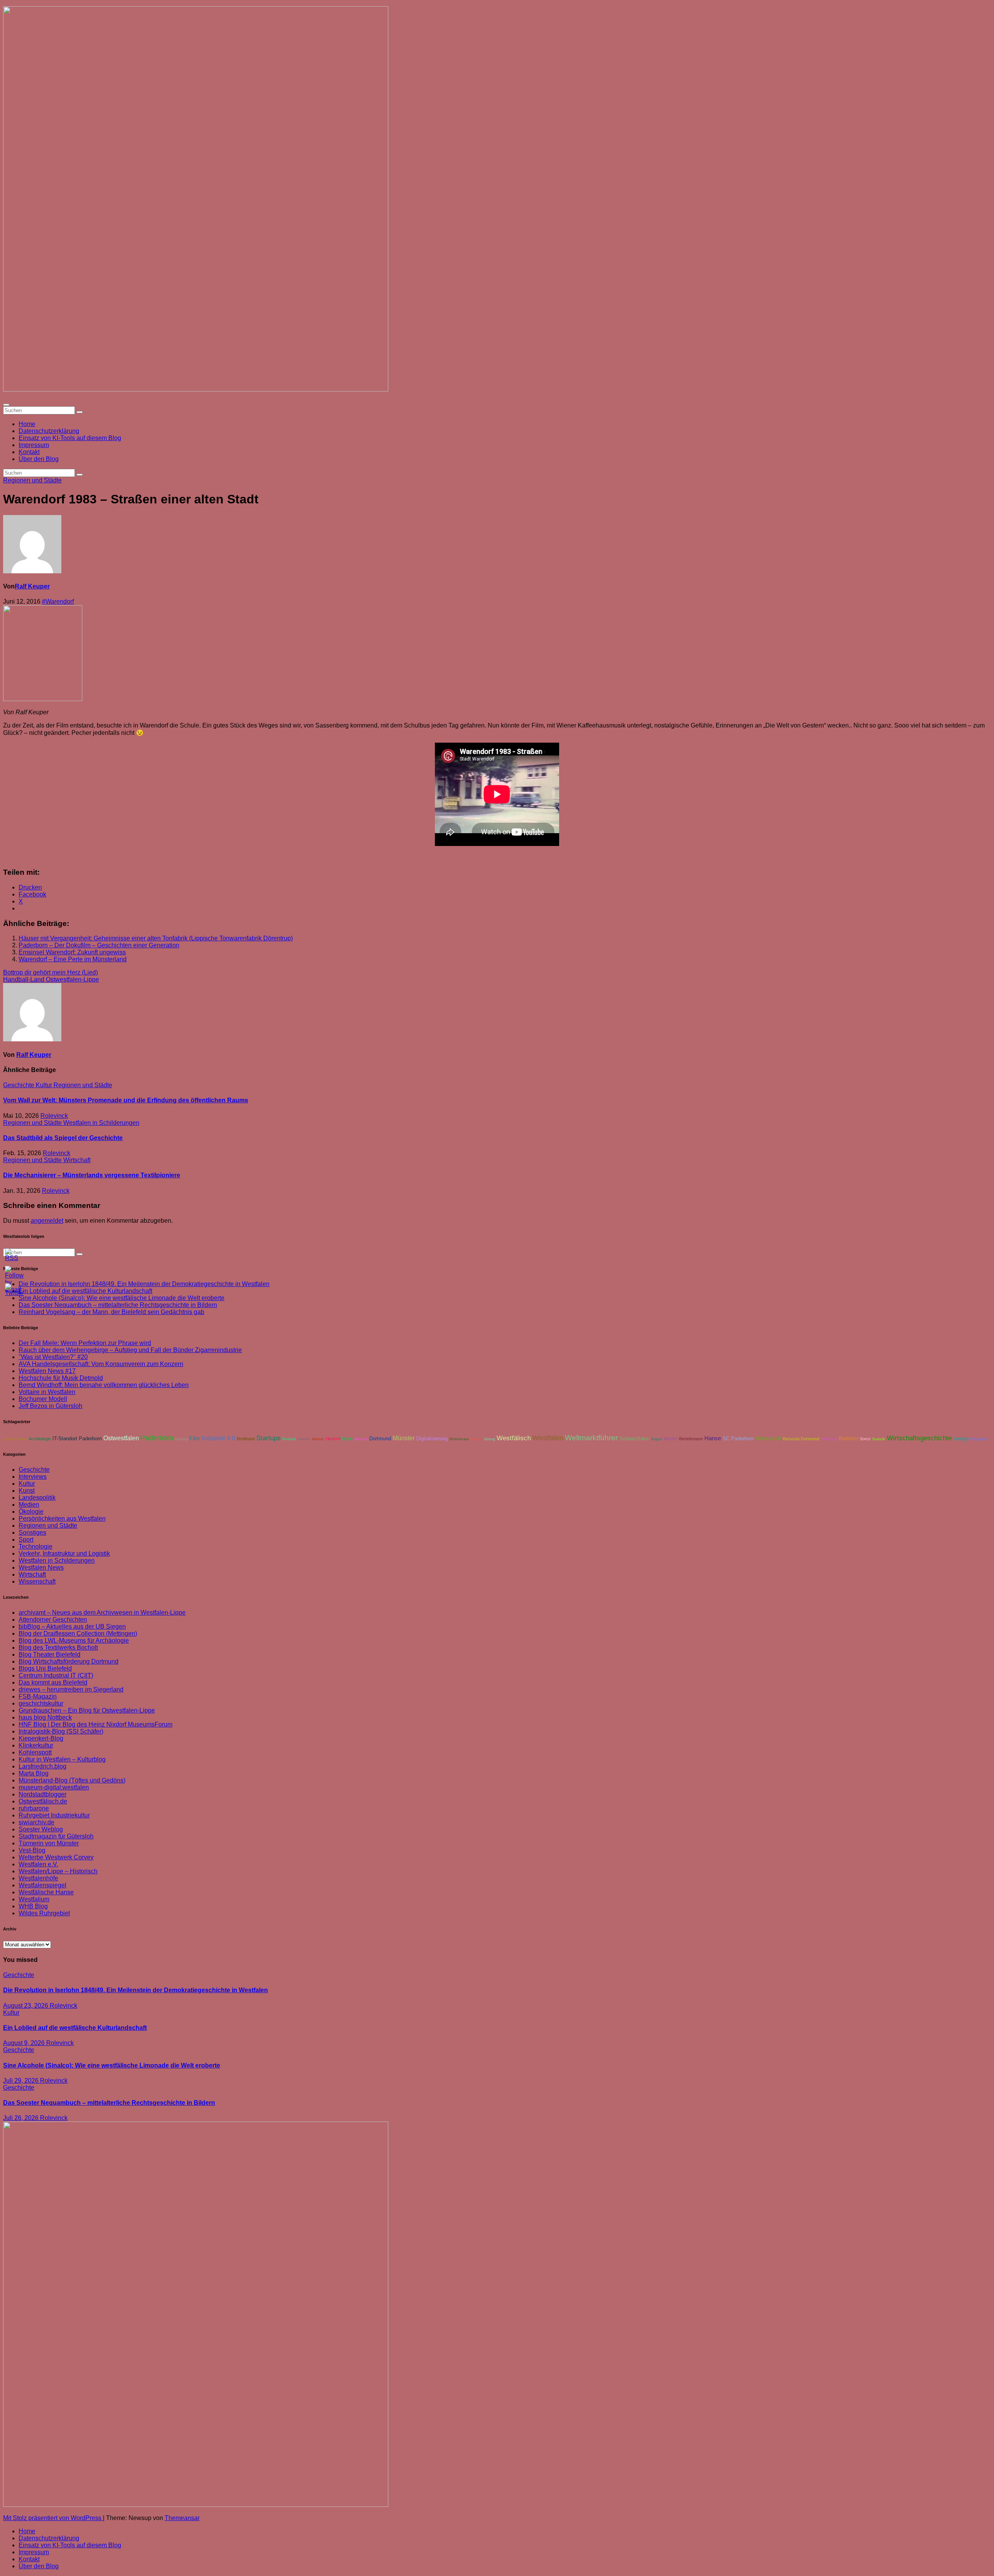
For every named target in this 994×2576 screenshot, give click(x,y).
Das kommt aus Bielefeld (53, 1682)
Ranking (181, 1439)
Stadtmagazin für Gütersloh (56, 1836)
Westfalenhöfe (38, 1878)
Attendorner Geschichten (53, 1620)
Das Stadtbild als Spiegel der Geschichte (63, 1138)
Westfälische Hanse (46, 1892)
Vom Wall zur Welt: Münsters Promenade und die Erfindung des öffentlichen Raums (126, 1100)
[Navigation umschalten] (6, 405)
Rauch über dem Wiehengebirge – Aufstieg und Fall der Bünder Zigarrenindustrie (130, 1350)
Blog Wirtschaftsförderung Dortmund (69, 1661)
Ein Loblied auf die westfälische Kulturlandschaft (75, 2028)
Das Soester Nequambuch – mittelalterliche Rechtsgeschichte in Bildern (118, 1305)
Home (27, 424)
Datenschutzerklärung (49, 431)
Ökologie (31, 1512)
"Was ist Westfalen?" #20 (53, 1357)
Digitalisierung (432, 1439)
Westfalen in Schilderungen (101, 1123)
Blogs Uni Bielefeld (45, 1668)
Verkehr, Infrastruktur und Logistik (64, 1553)
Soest (865, 1439)
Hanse (713, 1438)
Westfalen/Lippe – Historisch (58, 1871)
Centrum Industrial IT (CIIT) (56, 1675)
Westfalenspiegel (43, 1885)
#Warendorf (58, 601)
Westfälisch (514, 1438)
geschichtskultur (41, 1703)
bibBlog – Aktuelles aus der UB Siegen (72, 1627)
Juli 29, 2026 (22, 2081)
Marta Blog (34, 1773)
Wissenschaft (37, 1581)
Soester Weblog (41, 1829)
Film (195, 1439)
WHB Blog (33, 1906)
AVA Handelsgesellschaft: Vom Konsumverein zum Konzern (101, 1364)
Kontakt (29, 452)
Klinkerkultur (36, 1745)
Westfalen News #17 (47, 1371)
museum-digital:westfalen (54, 1787)
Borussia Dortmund (801, 1439)
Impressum (34, 445)
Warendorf (768, 1439)
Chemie (304, 1439)
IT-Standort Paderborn (77, 1439)
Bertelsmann (691, 1439)
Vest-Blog (32, 1850)
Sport (26, 1540)
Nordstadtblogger (43, 1794)
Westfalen (548, 1438)
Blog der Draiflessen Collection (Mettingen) (78, 1633)
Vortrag (489, 1439)
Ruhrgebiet (979, 1439)
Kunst (27, 1491)
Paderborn (157, 1438)
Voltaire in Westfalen (47, 1392)
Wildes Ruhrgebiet (44, 1913)
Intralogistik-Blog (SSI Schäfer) (61, 1731)
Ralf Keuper (32, 586)
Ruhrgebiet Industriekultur (54, 1815)
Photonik (289, 1439)
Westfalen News (41, 1567)
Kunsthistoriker (15, 1439)
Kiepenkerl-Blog (41, 1738)
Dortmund (380, 1439)
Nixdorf (476, 1439)
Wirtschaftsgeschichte (919, 1438)
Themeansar (182, 2518)
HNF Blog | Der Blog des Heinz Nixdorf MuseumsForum (96, 1724)
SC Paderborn (738, 1439)
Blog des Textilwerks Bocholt (58, 1647)
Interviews (33, 1477)
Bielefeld (848, 1439)
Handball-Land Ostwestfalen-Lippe (51, 979)
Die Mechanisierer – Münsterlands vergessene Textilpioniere (92, 1175)
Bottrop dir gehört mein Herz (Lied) (50, 972)
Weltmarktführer (591, 1438)
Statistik (879, 1439)
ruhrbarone (34, 1808)
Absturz (318, 1439)
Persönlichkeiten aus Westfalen (62, 1519)
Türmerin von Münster (49, 1843)
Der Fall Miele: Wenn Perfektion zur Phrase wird (85, 1343)
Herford (333, 1439)
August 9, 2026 (25, 2043)
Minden (671, 1439)
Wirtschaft (77, 1160)
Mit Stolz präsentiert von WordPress (53, 2518)
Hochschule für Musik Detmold (61, 1378)
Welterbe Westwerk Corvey (56, 1857)
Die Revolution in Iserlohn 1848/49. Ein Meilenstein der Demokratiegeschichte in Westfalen (144, 1284)
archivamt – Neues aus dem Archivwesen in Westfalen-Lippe (102, 1613)
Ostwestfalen (121, 1438)
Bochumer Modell (43, 1399)
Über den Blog (39, 459)
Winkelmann (459, 1439)
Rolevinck (54, 1116)
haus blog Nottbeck (45, 1717)
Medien (29, 1505)
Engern (657, 1439)
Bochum (361, 1439)
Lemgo (961, 1439)
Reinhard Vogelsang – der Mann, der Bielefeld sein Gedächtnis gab (111, 1312)
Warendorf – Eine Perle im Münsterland (73, 959)
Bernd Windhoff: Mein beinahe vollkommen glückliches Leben (104, 1385)
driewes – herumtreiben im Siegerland (71, 1689)
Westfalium (34, 1899)
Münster (404, 1438)
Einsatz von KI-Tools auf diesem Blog (70, 438)
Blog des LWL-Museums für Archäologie (74, 1640)
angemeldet (47, 1221)
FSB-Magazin (38, 1696)
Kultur (45, 1085)
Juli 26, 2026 (22, 2118)
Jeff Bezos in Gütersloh (50, 1406)
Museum (829, 1439)
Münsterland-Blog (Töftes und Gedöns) (72, 1780)
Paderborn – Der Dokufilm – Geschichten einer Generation (99, 945)
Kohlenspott (35, 1752)
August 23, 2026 (26, 2006)
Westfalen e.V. (38, 1864)
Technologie (36, 1546)
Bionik (347, 1439)
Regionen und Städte (32, 480)
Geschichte (19, 1085)
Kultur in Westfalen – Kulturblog (62, 1759)
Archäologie (40, 1439)
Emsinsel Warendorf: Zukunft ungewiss (72, 952)
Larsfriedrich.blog (43, 1766)
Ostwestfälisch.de (43, 1801)
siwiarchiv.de (36, 1822)
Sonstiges (32, 1533)
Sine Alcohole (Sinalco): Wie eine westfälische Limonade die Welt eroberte (122, 1298)
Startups (268, 1438)
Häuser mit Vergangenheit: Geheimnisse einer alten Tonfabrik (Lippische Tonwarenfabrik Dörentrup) (156, 938)
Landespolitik (37, 1498)
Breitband (246, 1439)
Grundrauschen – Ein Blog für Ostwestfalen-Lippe (87, 1710)
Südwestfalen (634, 1439)
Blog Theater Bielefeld (50, 1654)
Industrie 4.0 (218, 1438)
